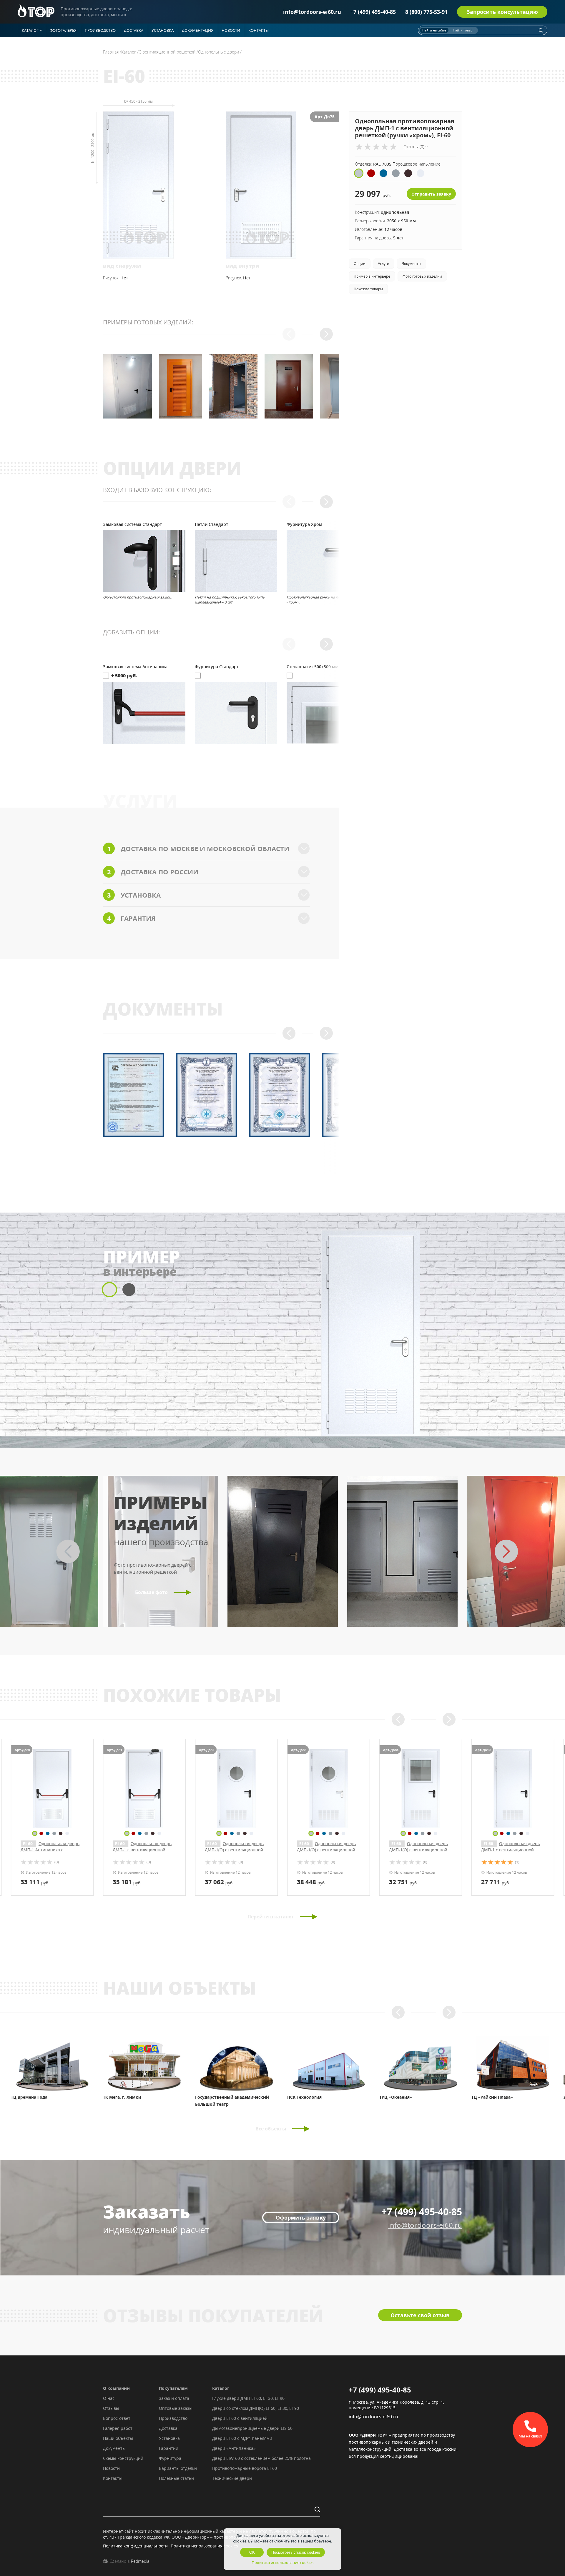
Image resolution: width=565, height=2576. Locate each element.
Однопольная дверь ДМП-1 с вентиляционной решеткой (142, 1850)
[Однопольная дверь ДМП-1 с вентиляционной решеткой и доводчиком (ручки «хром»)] (329, 1788)
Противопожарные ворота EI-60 (245, 2468)
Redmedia (140, 2561)
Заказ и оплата (174, 2398)
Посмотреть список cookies (296, 2552)
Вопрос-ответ (117, 2418)
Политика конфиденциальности (135, 2546)
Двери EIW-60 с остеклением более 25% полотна (261, 2458)
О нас (109, 2398)
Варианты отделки (178, 2468)
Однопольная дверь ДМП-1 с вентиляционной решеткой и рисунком (418, 1850)
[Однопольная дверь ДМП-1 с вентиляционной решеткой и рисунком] (421, 1788)
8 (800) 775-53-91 (426, 12)
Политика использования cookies (204, 2546)
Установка (169, 2438)
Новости (111, 2468)
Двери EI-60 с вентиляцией (240, 2418)
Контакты (113, 2478)
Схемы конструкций (123, 2458)
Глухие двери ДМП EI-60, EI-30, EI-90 (248, 2398)
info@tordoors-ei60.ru (312, 12)
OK (252, 2552)
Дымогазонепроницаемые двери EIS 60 (252, 2428)
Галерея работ (118, 2428)
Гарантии (169, 2448)
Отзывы (111, 2408)
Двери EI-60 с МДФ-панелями (242, 2438)
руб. (35, 1882)
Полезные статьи (176, 2478)
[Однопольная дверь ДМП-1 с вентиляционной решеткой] (144, 1788)
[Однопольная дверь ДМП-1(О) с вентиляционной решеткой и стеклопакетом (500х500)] (52, 1788)
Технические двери (232, 2478)
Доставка (168, 2428)
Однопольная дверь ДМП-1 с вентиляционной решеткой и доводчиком (234, 1850)
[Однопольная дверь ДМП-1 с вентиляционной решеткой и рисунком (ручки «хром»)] (513, 1788)
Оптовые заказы (176, 2408)
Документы (114, 2448)
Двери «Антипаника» (234, 2448)
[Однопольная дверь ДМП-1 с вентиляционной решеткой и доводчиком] (236, 1788)
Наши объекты (118, 2438)
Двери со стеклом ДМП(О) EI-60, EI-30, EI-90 (256, 2408)
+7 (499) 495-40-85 (373, 12)
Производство (173, 2418)
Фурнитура (170, 2458)
